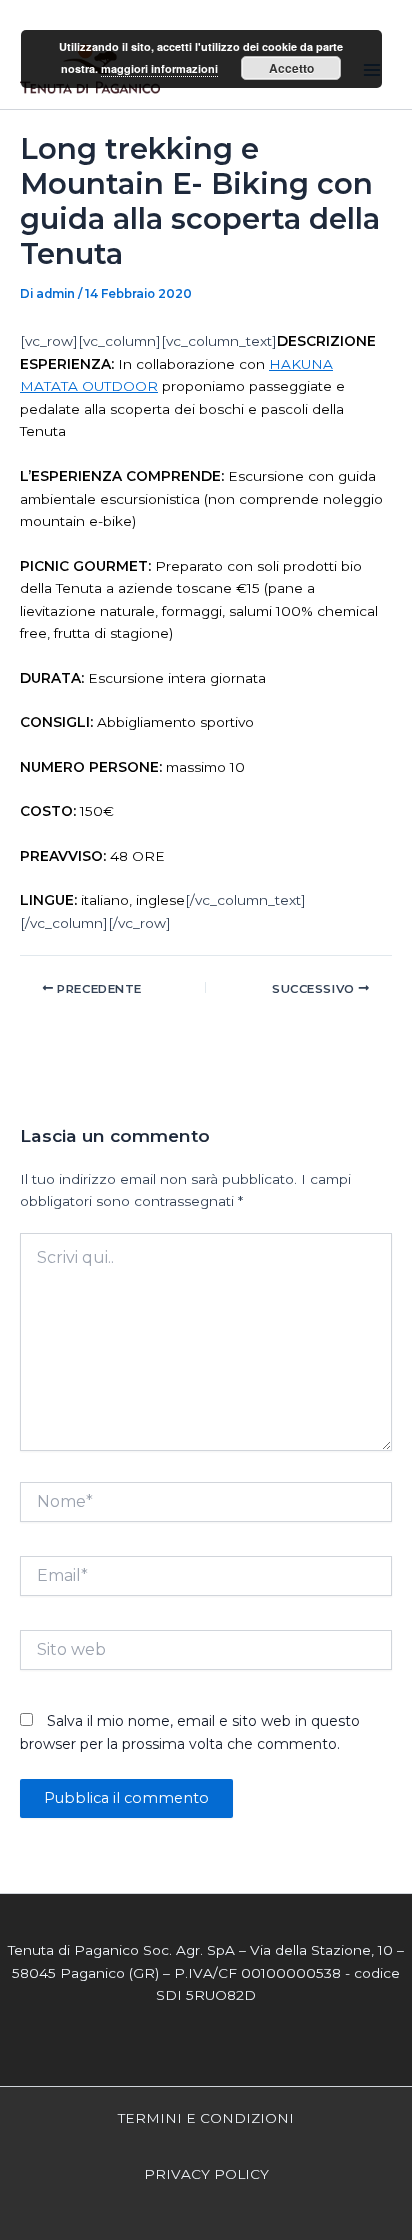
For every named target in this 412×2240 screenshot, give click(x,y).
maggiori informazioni (159, 68)
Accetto (291, 68)
